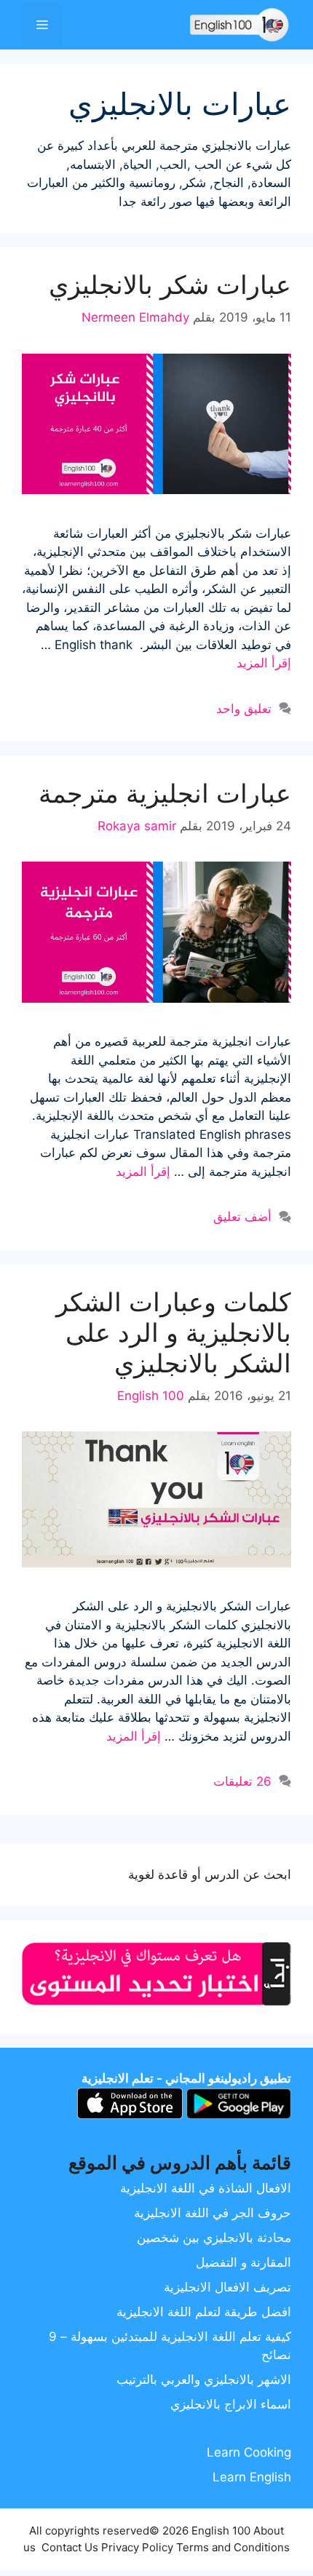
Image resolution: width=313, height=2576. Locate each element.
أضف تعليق (242, 1217)
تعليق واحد (244, 709)
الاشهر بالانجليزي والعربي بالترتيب (204, 2380)
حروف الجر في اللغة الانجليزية (213, 2213)
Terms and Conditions (233, 2547)
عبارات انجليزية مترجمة (165, 793)
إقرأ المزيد (264, 663)
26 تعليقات (242, 1781)
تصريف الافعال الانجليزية (227, 2287)
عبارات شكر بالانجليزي (170, 285)
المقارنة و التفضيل (243, 2262)
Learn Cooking (249, 2452)
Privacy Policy (137, 2547)
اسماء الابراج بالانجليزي (231, 2404)
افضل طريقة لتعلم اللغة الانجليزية (204, 2312)
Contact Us (70, 2547)
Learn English (252, 2477)
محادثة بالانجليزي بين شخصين (214, 2238)
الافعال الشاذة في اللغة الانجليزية (206, 2188)
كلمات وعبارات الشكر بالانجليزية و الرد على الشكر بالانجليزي (174, 1332)
